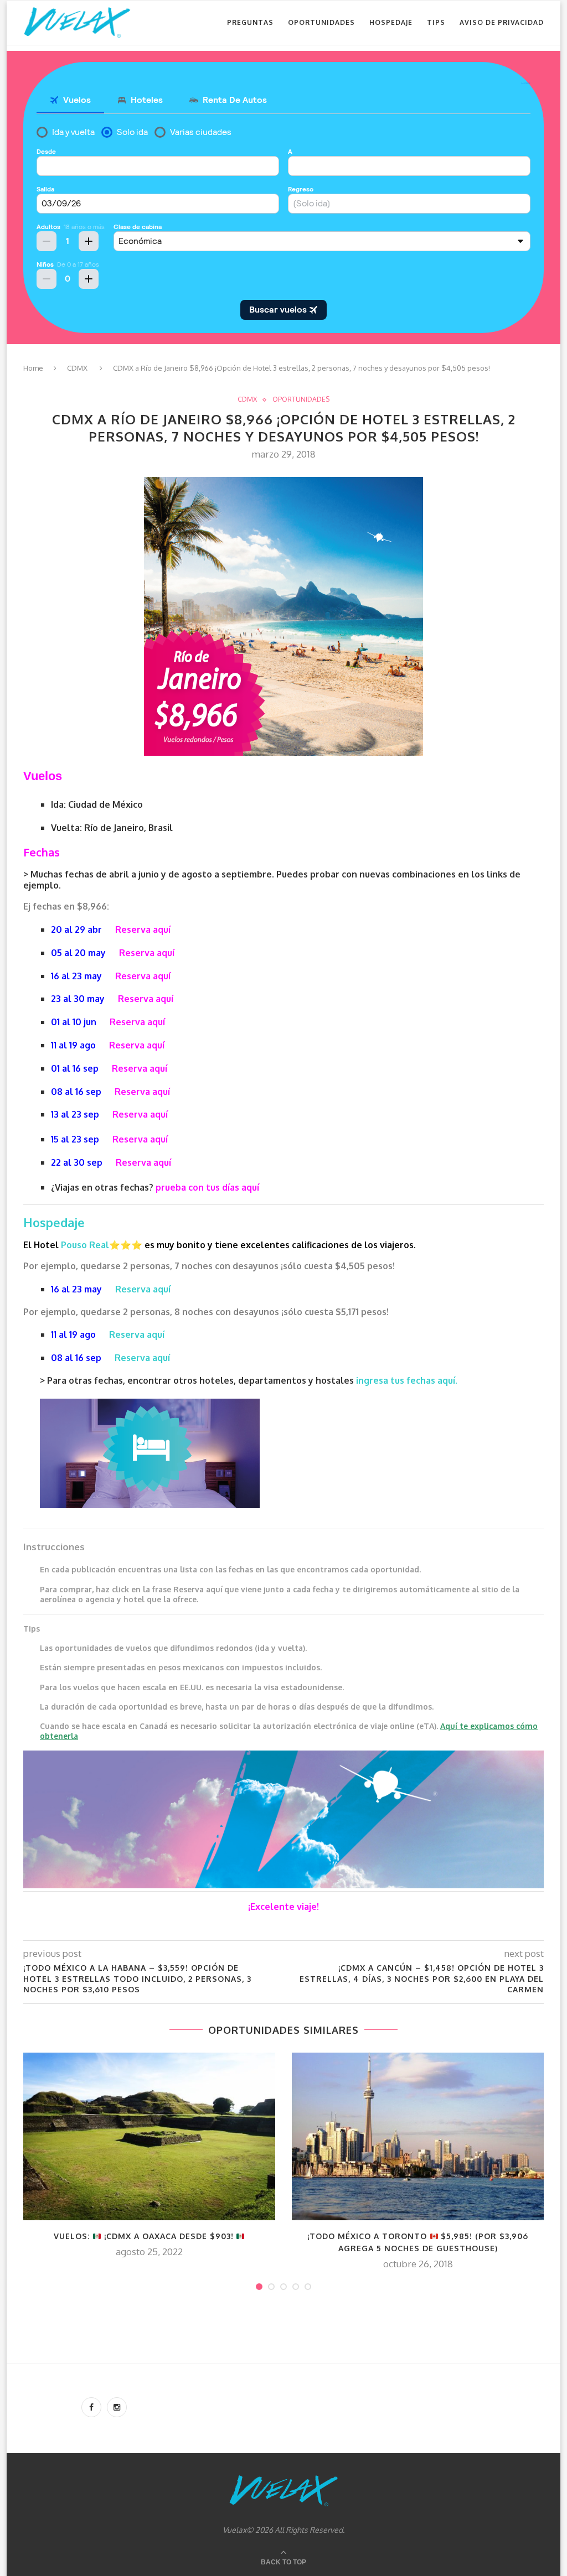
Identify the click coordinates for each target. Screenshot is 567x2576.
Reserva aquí (143, 929)
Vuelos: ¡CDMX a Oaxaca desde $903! (145, 2236)
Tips (436, 22)
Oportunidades (321, 22)
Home (33, 368)
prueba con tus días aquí (207, 1187)
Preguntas (250, 22)
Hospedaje (391, 22)
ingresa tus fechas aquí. (407, 1380)
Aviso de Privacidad (502, 22)
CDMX (77, 368)
